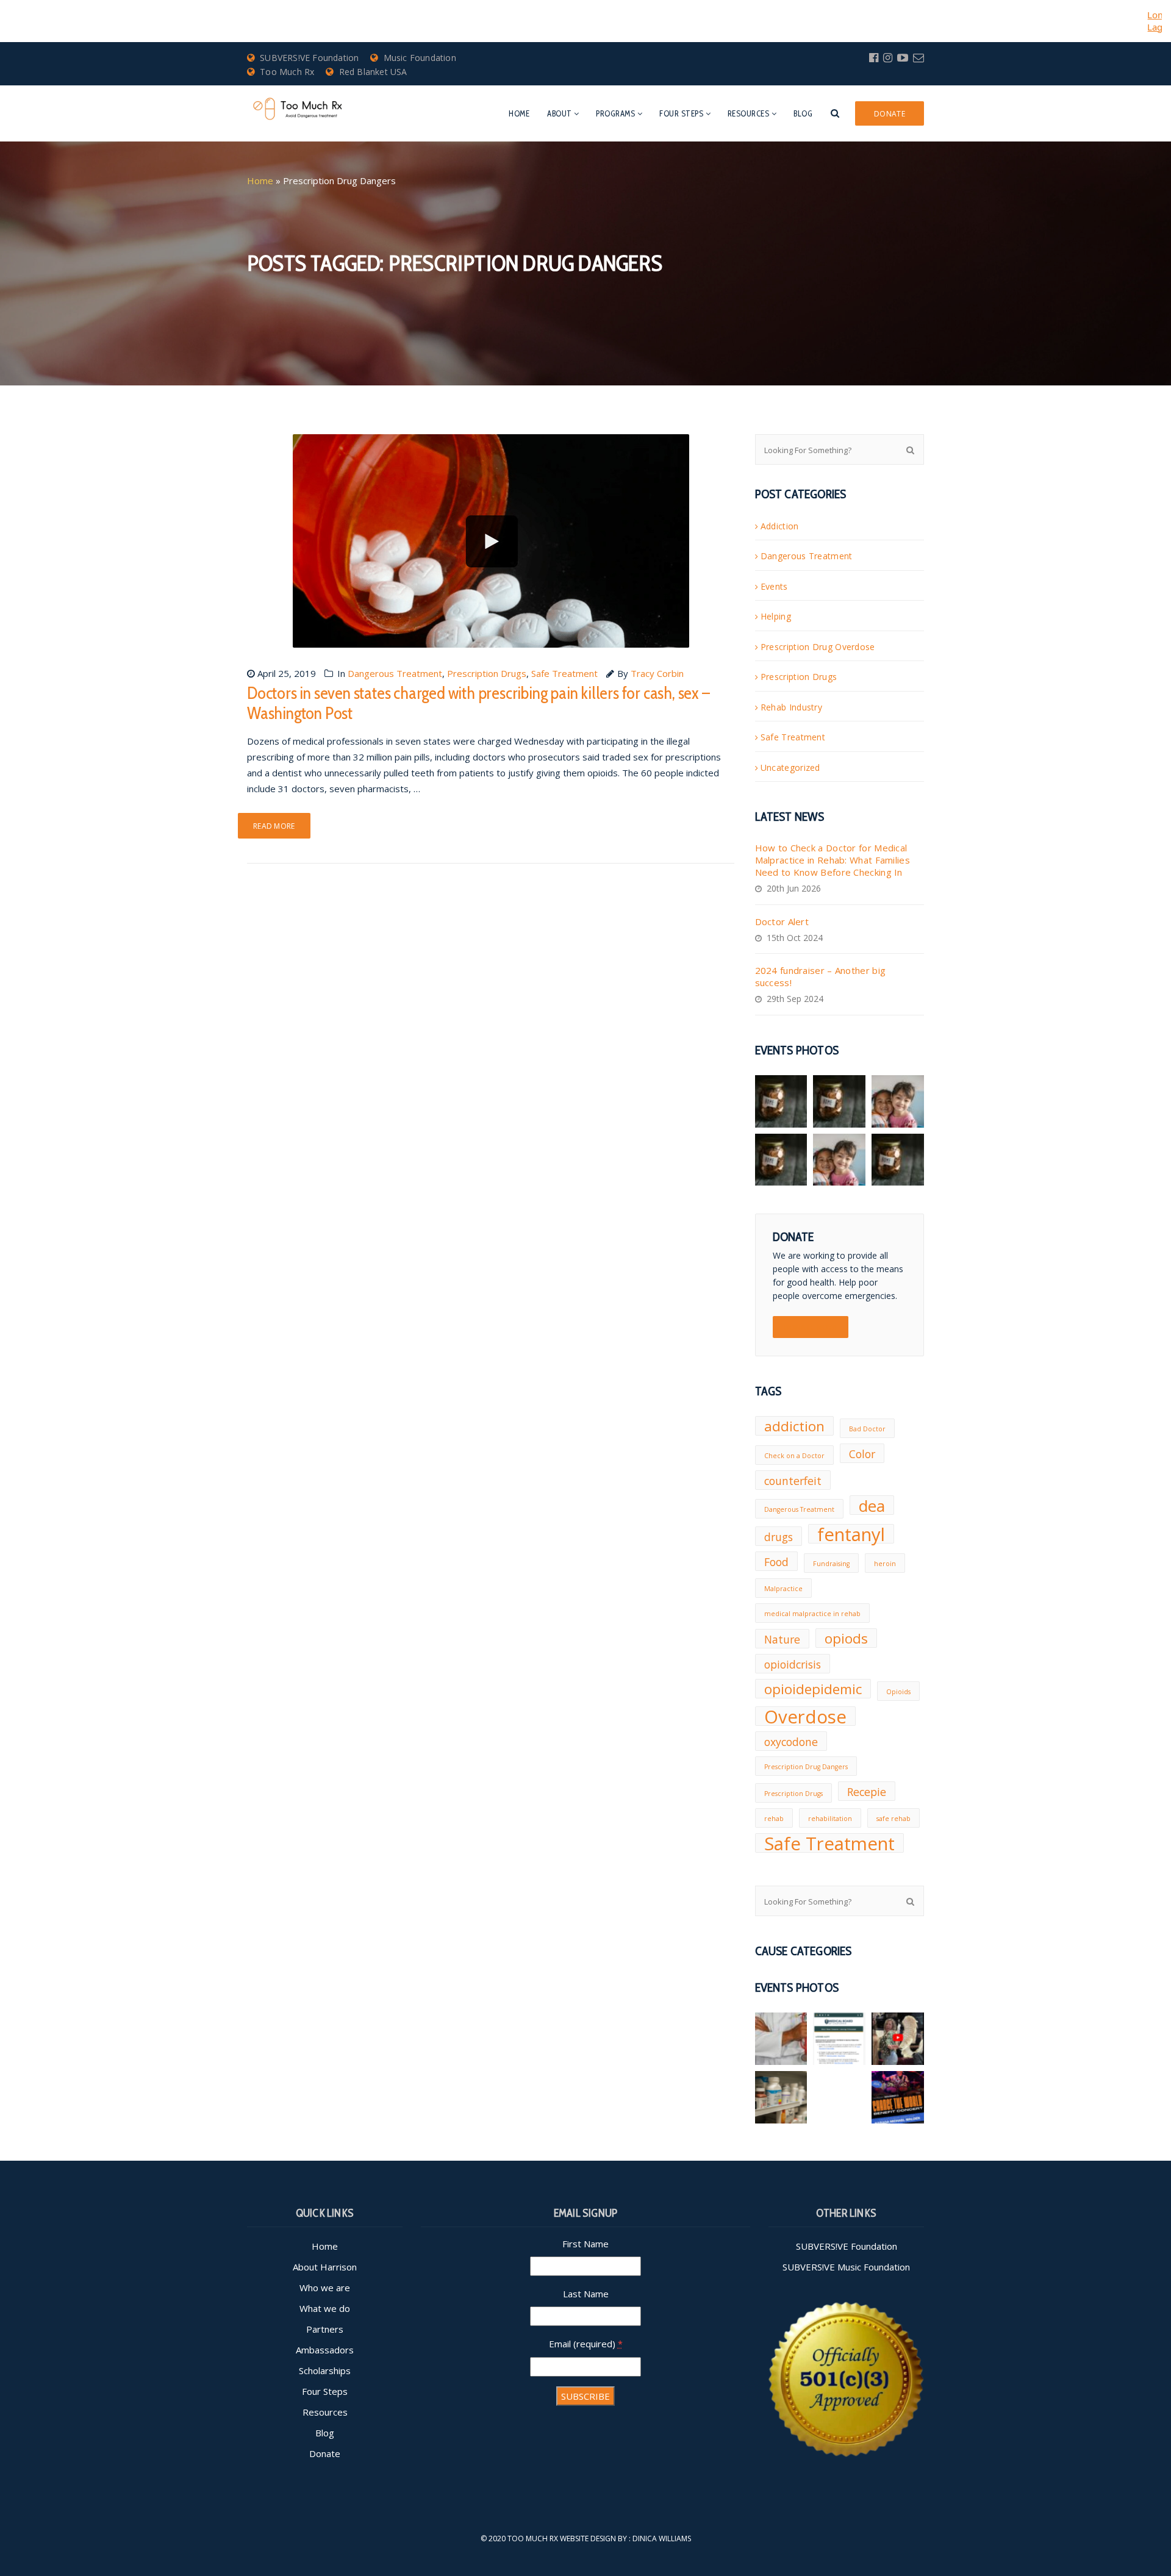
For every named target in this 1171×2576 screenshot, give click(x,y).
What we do (325, 2308)
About (560, 113)
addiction (794, 1426)
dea (872, 1505)
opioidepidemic (813, 1689)
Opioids (898, 1692)
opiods (846, 1638)
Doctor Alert (782, 921)
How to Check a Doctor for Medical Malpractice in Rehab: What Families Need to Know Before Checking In (833, 860)
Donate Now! (811, 1327)
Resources (749, 113)
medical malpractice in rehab (812, 1614)
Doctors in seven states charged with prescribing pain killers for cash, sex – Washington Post (478, 703)
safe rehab (893, 1819)
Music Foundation (420, 58)
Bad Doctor (867, 1429)
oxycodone (791, 1742)
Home (519, 113)
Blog (803, 113)
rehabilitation (830, 1819)
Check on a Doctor (794, 1456)
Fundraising (831, 1564)
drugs (779, 1537)
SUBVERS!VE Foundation (309, 58)
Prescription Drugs (487, 673)
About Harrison (325, 2267)
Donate (325, 2453)
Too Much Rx (287, 72)
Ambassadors (325, 2350)
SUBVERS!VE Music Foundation (846, 2267)
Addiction (780, 526)
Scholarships (325, 2370)
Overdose (805, 1716)
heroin (885, 1564)
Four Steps (681, 113)
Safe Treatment (564, 673)
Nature (782, 1639)
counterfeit (793, 1481)
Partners (325, 2329)
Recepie (867, 1792)
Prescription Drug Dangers (806, 1767)
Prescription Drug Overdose (818, 647)
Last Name (586, 2294)
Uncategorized (790, 767)
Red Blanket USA (373, 72)
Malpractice (783, 1589)
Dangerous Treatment (395, 673)
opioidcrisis (793, 1664)
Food (776, 1562)
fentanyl (851, 1534)
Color (862, 1454)
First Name (585, 2244)
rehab (774, 1819)
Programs (615, 113)
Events (774, 586)
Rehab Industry (791, 707)
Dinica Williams (662, 2538)
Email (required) (586, 2344)
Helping (776, 616)
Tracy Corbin (657, 673)
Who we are (325, 2288)
